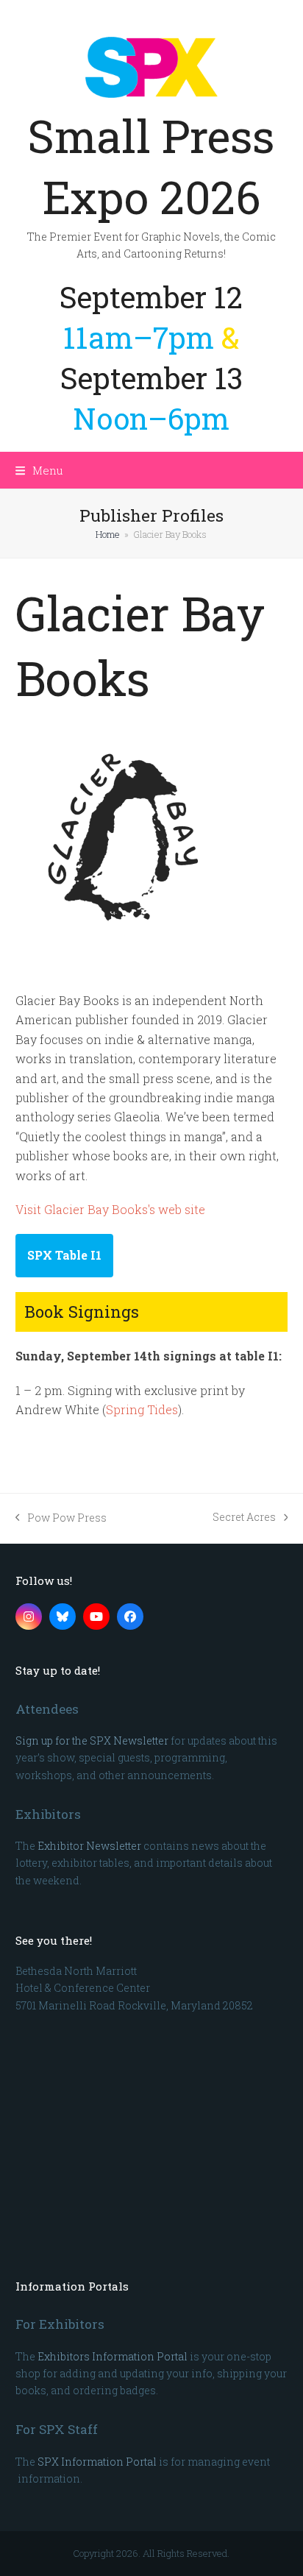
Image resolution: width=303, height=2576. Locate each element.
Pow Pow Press (61, 1518)
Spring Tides (142, 1409)
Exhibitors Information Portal (113, 2356)
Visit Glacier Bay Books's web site (110, 1209)
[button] (39, 470)
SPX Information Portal (97, 2462)
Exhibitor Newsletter (89, 1846)
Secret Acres (244, 1518)
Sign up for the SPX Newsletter (92, 1741)
